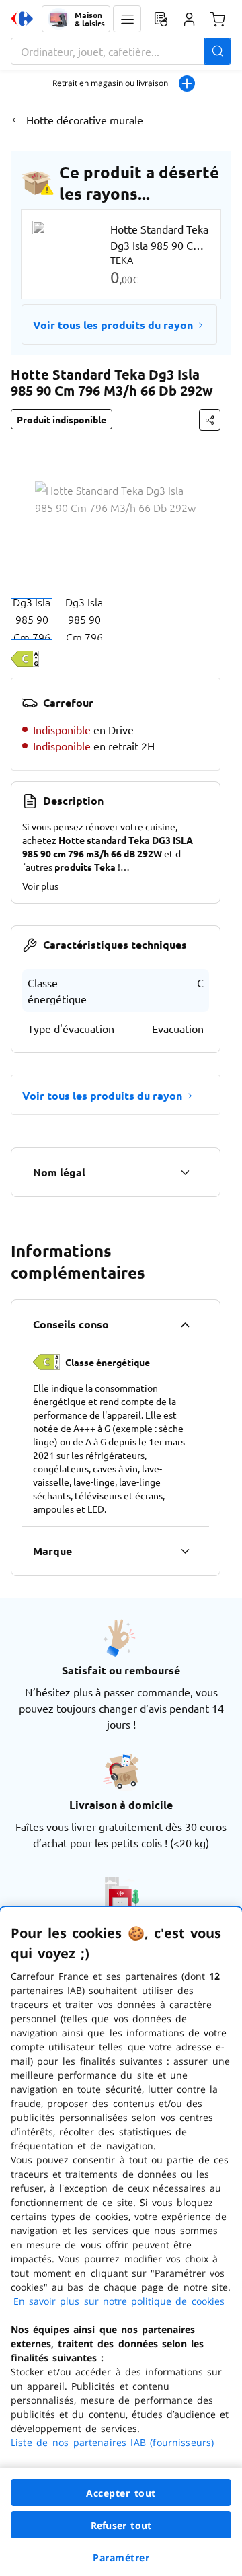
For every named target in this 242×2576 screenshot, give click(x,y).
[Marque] (185, 1551)
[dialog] (121, 2242)
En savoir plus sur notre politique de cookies (119, 2301)
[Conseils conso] (185, 1324)
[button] (127, 19)
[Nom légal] (185, 1172)
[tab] (32, 619)
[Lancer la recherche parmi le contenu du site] (218, 51)
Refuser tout (121, 2525)
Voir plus (40, 886)
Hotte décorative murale (85, 120)
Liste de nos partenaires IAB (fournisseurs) (112, 2442)
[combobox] (121, 51)
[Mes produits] (161, 19)
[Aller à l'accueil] (22, 19)
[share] (210, 420)
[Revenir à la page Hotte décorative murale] (16, 120)
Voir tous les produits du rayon (113, 325)
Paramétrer (121, 2557)
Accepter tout (121, 2493)
